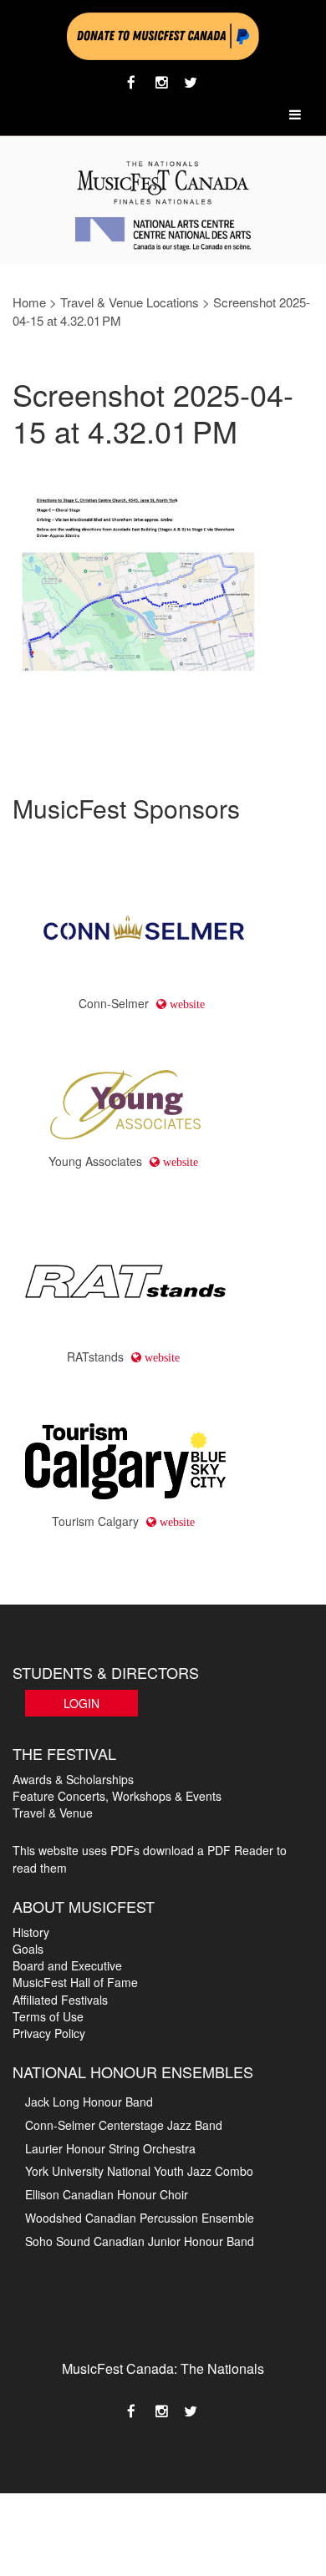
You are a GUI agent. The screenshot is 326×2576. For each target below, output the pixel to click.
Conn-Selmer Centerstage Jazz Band (124, 2125)
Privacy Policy (49, 2033)
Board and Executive (67, 1965)
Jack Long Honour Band (89, 2102)
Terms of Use (48, 2016)
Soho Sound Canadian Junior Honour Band (140, 2241)
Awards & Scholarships (73, 1779)
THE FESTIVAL (64, 1753)
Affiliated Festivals (60, 2000)
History (31, 1932)
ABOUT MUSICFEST (84, 1906)
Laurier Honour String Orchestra (110, 2148)
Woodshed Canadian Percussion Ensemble (140, 2218)
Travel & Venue (53, 1813)
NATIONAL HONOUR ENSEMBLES (133, 2071)
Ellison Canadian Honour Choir (107, 2194)
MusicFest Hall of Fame (75, 1982)
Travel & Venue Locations (130, 302)
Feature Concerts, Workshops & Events (117, 1796)
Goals (28, 1949)
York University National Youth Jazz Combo (139, 2171)
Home (29, 302)
